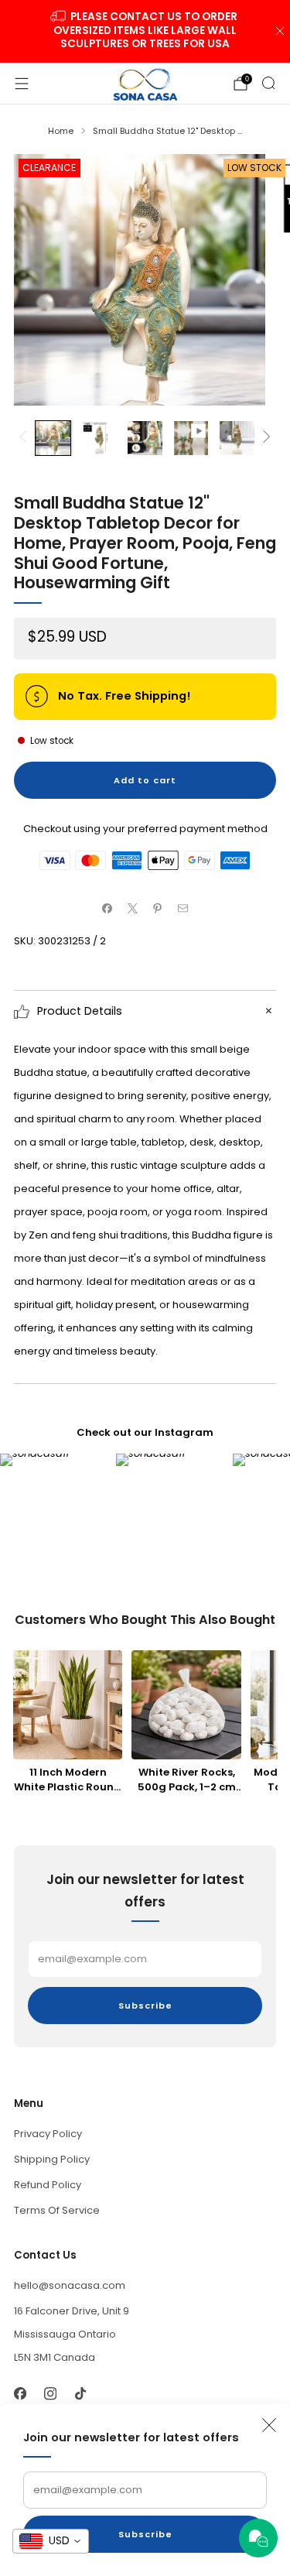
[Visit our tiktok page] (80, 2394)
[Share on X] (133, 909)
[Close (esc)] (269, 2425)
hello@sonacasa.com (70, 2285)
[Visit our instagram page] (50, 2394)
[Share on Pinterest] (158, 909)
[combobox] (51, 2541)
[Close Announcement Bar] (280, 31)
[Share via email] (183, 909)
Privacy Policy (48, 2134)
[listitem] (145, 31)
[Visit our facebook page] (20, 2394)
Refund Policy (48, 2185)
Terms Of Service (57, 2210)
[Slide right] (265, 438)
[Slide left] (26, 438)
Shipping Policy (52, 2159)
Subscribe (145, 2534)
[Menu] (22, 84)
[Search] (268, 83)
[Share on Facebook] (107, 909)
